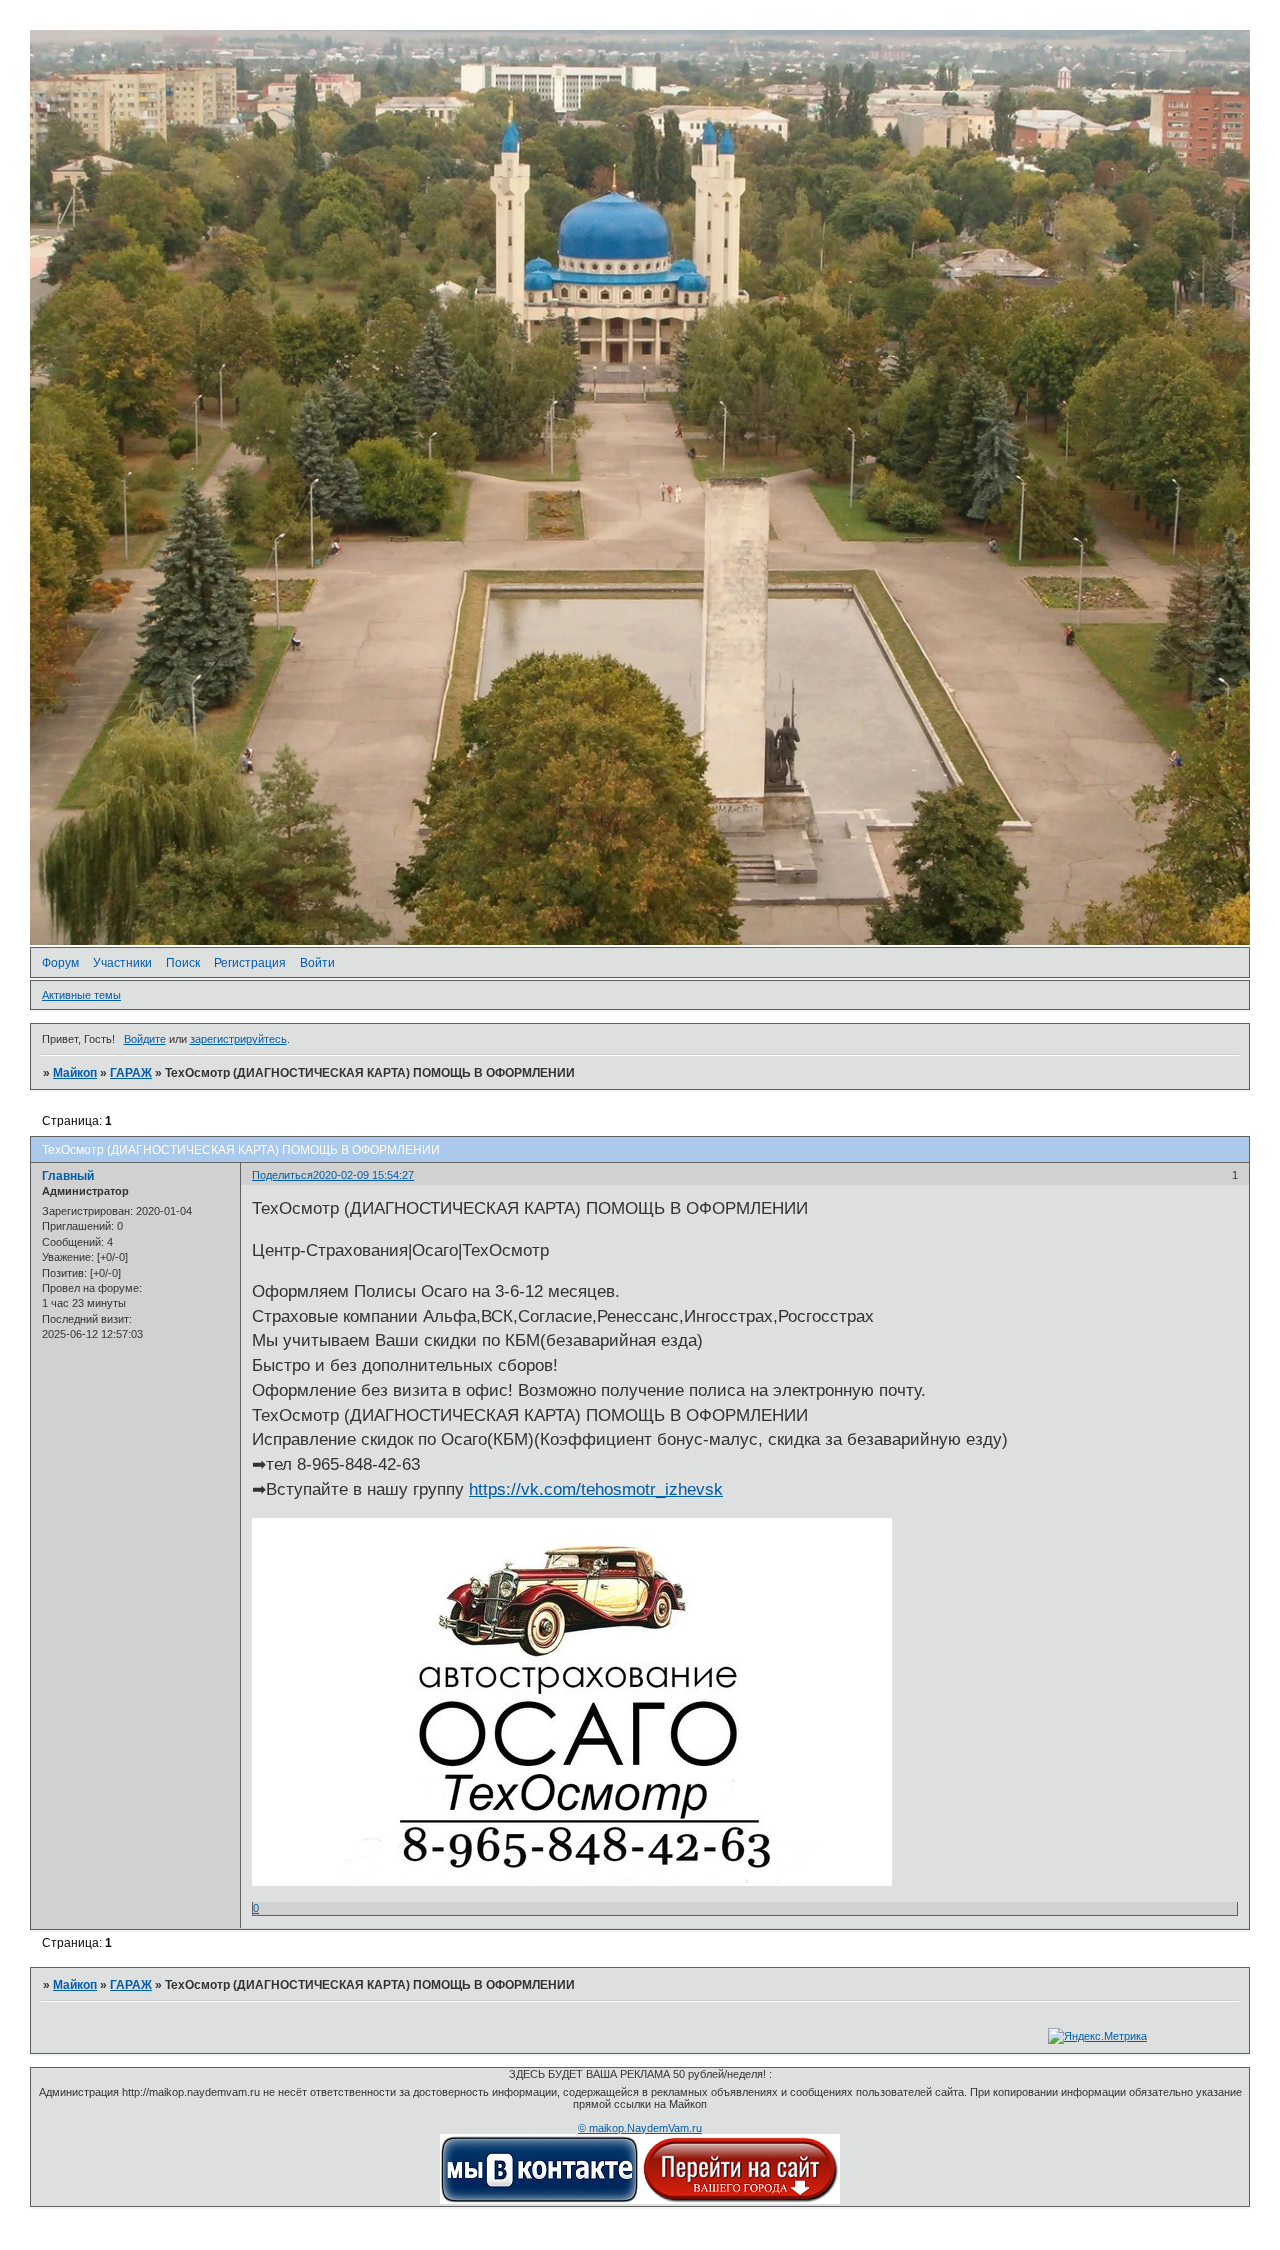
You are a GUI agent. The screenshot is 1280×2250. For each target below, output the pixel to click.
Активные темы (81, 995)
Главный (68, 1176)
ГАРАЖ (131, 1073)
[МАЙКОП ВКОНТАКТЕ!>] (540, 2200)
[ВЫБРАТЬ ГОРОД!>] (740, 2200)
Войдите (145, 1039)
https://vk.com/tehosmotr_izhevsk (596, 1489)
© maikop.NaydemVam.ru (640, 2128)
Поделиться (282, 1175)
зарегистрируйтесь (238, 1039)
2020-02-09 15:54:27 (363, 1175)
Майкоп (75, 1073)
